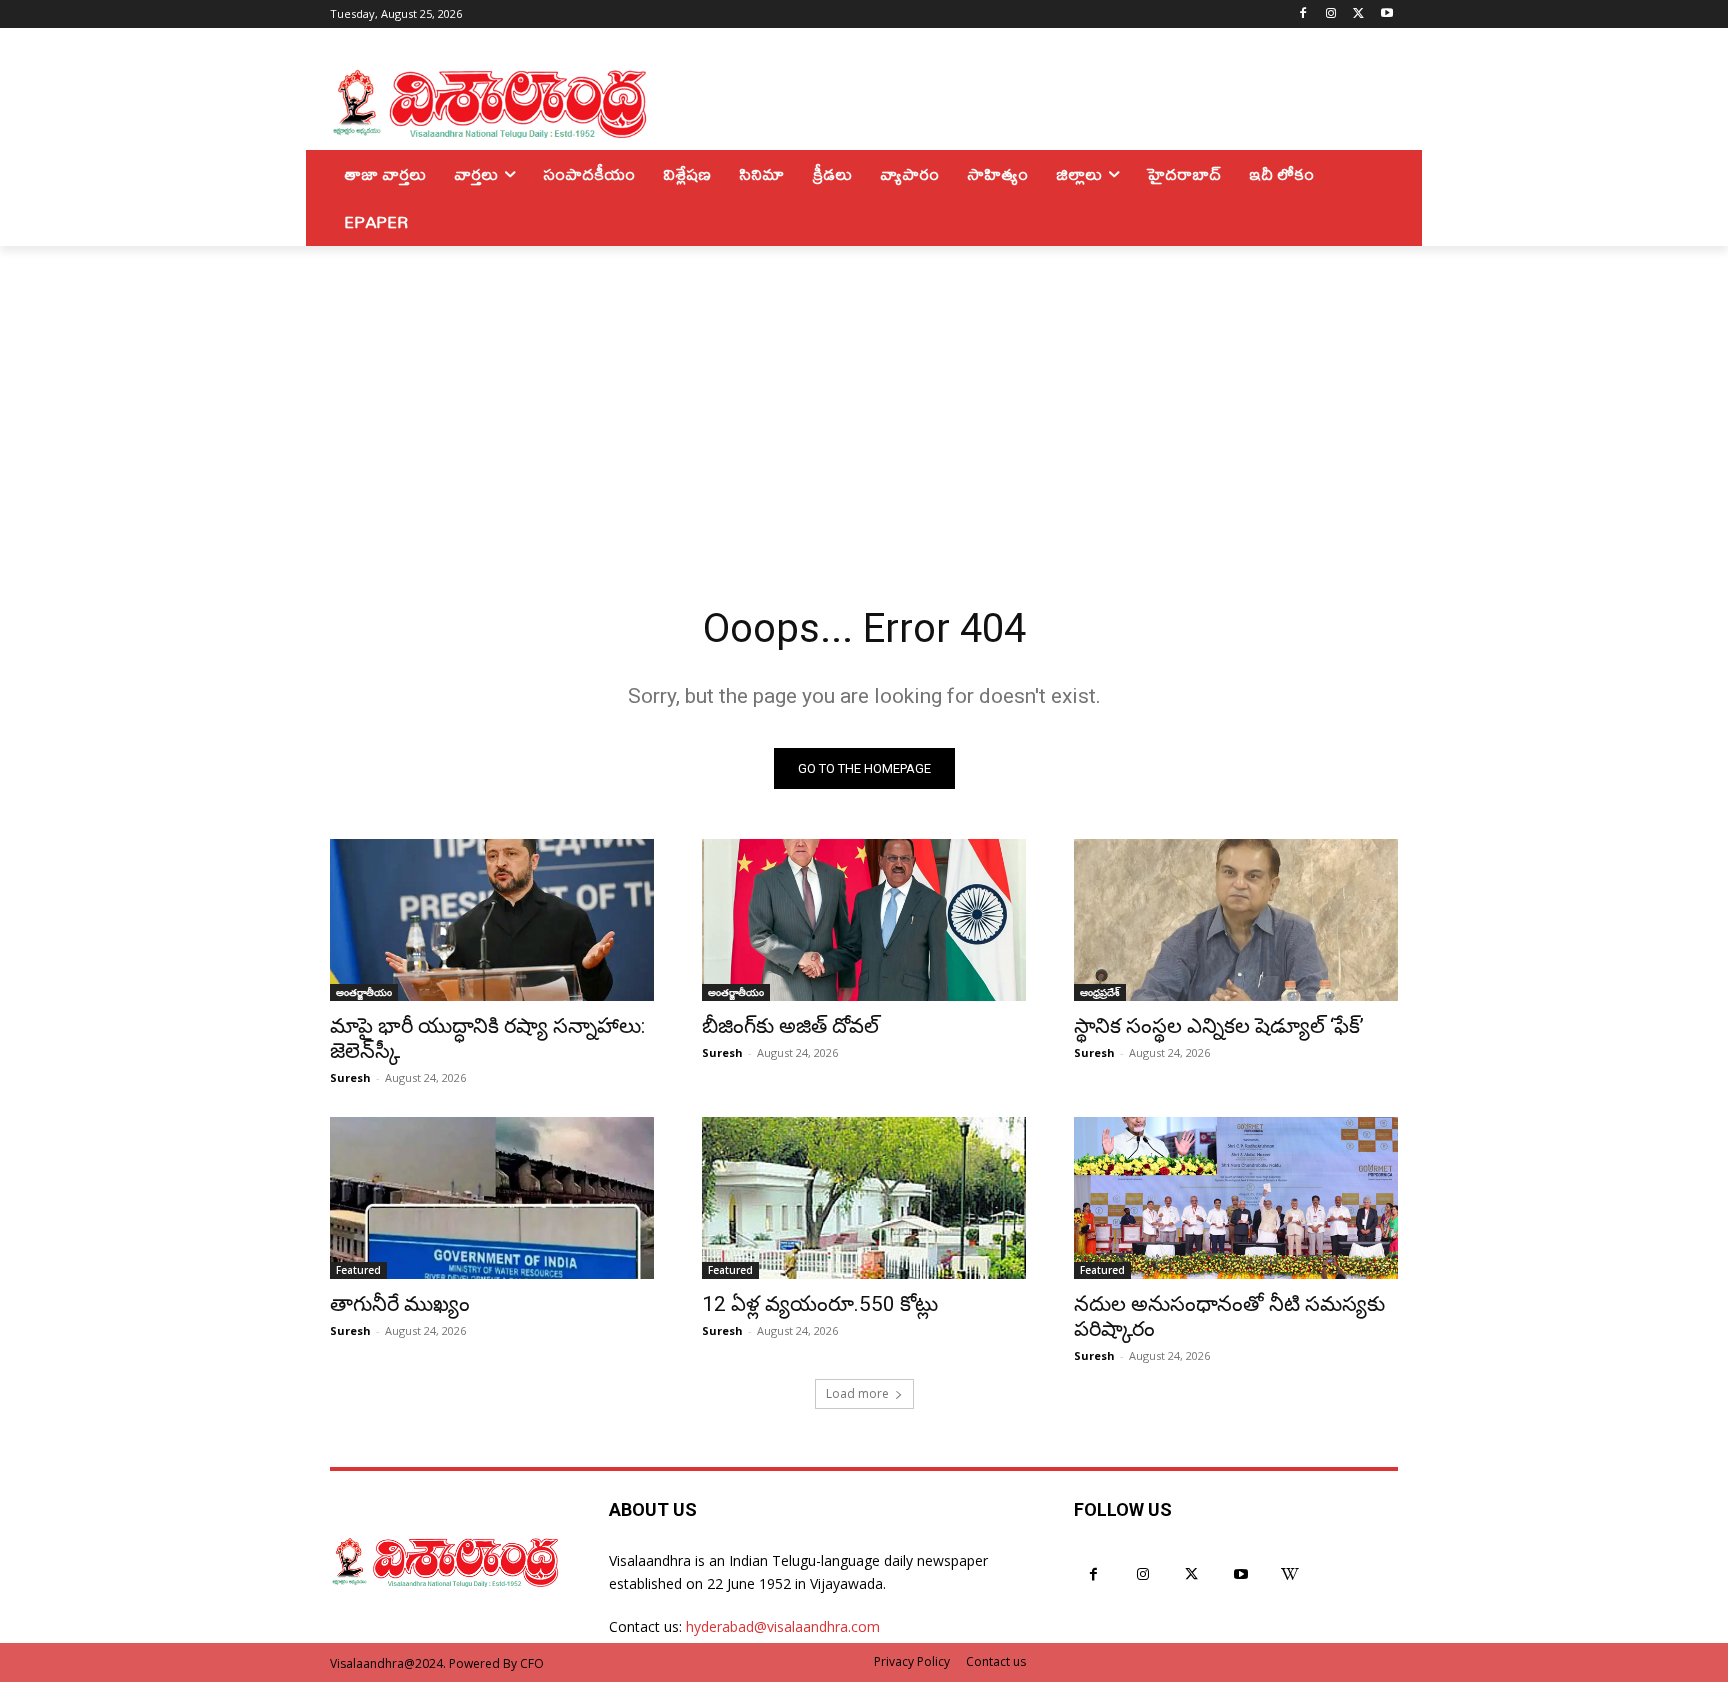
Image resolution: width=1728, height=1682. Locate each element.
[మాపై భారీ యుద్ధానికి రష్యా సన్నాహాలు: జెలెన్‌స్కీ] (492, 920)
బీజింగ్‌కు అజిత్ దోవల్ (790, 1026)
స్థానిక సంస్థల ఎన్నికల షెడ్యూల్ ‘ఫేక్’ (1219, 1026)
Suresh (350, 1077)
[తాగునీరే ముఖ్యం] (492, 1198)
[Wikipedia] (1290, 1574)
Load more (857, 1393)
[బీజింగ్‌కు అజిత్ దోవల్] (864, 920)
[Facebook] (1303, 14)
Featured (358, 1270)
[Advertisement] (864, 396)
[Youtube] (1386, 14)
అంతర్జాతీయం (364, 992)
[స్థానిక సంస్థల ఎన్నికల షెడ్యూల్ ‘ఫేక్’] (1236, 920)
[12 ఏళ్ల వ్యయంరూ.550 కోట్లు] (864, 1198)
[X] (1358, 14)
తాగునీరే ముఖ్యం (400, 1304)
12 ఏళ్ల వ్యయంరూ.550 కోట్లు (820, 1304)
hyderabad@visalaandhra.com (783, 1626)
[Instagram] (1331, 14)
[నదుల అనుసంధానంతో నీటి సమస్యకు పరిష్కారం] (1236, 1198)
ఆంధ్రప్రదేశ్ (1100, 992)
